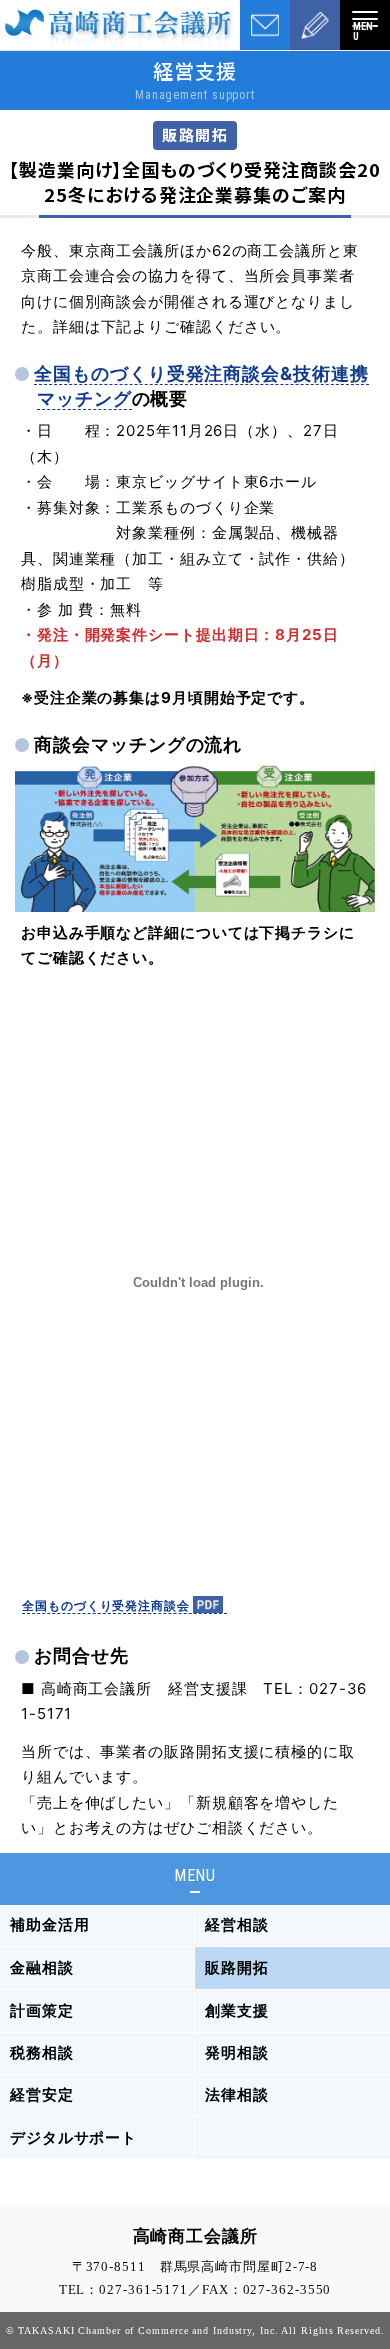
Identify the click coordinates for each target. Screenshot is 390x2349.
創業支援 (237, 2010)
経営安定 (42, 2094)
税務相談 (42, 2052)
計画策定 (42, 2010)
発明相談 (237, 2052)
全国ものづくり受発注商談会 (106, 1605)
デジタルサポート (73, 2137)
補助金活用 (50, 1924)
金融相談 (42, 1967)
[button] (365, 25)
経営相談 (237, 1924)
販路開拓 (237, 1967)
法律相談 (237, 2094)
